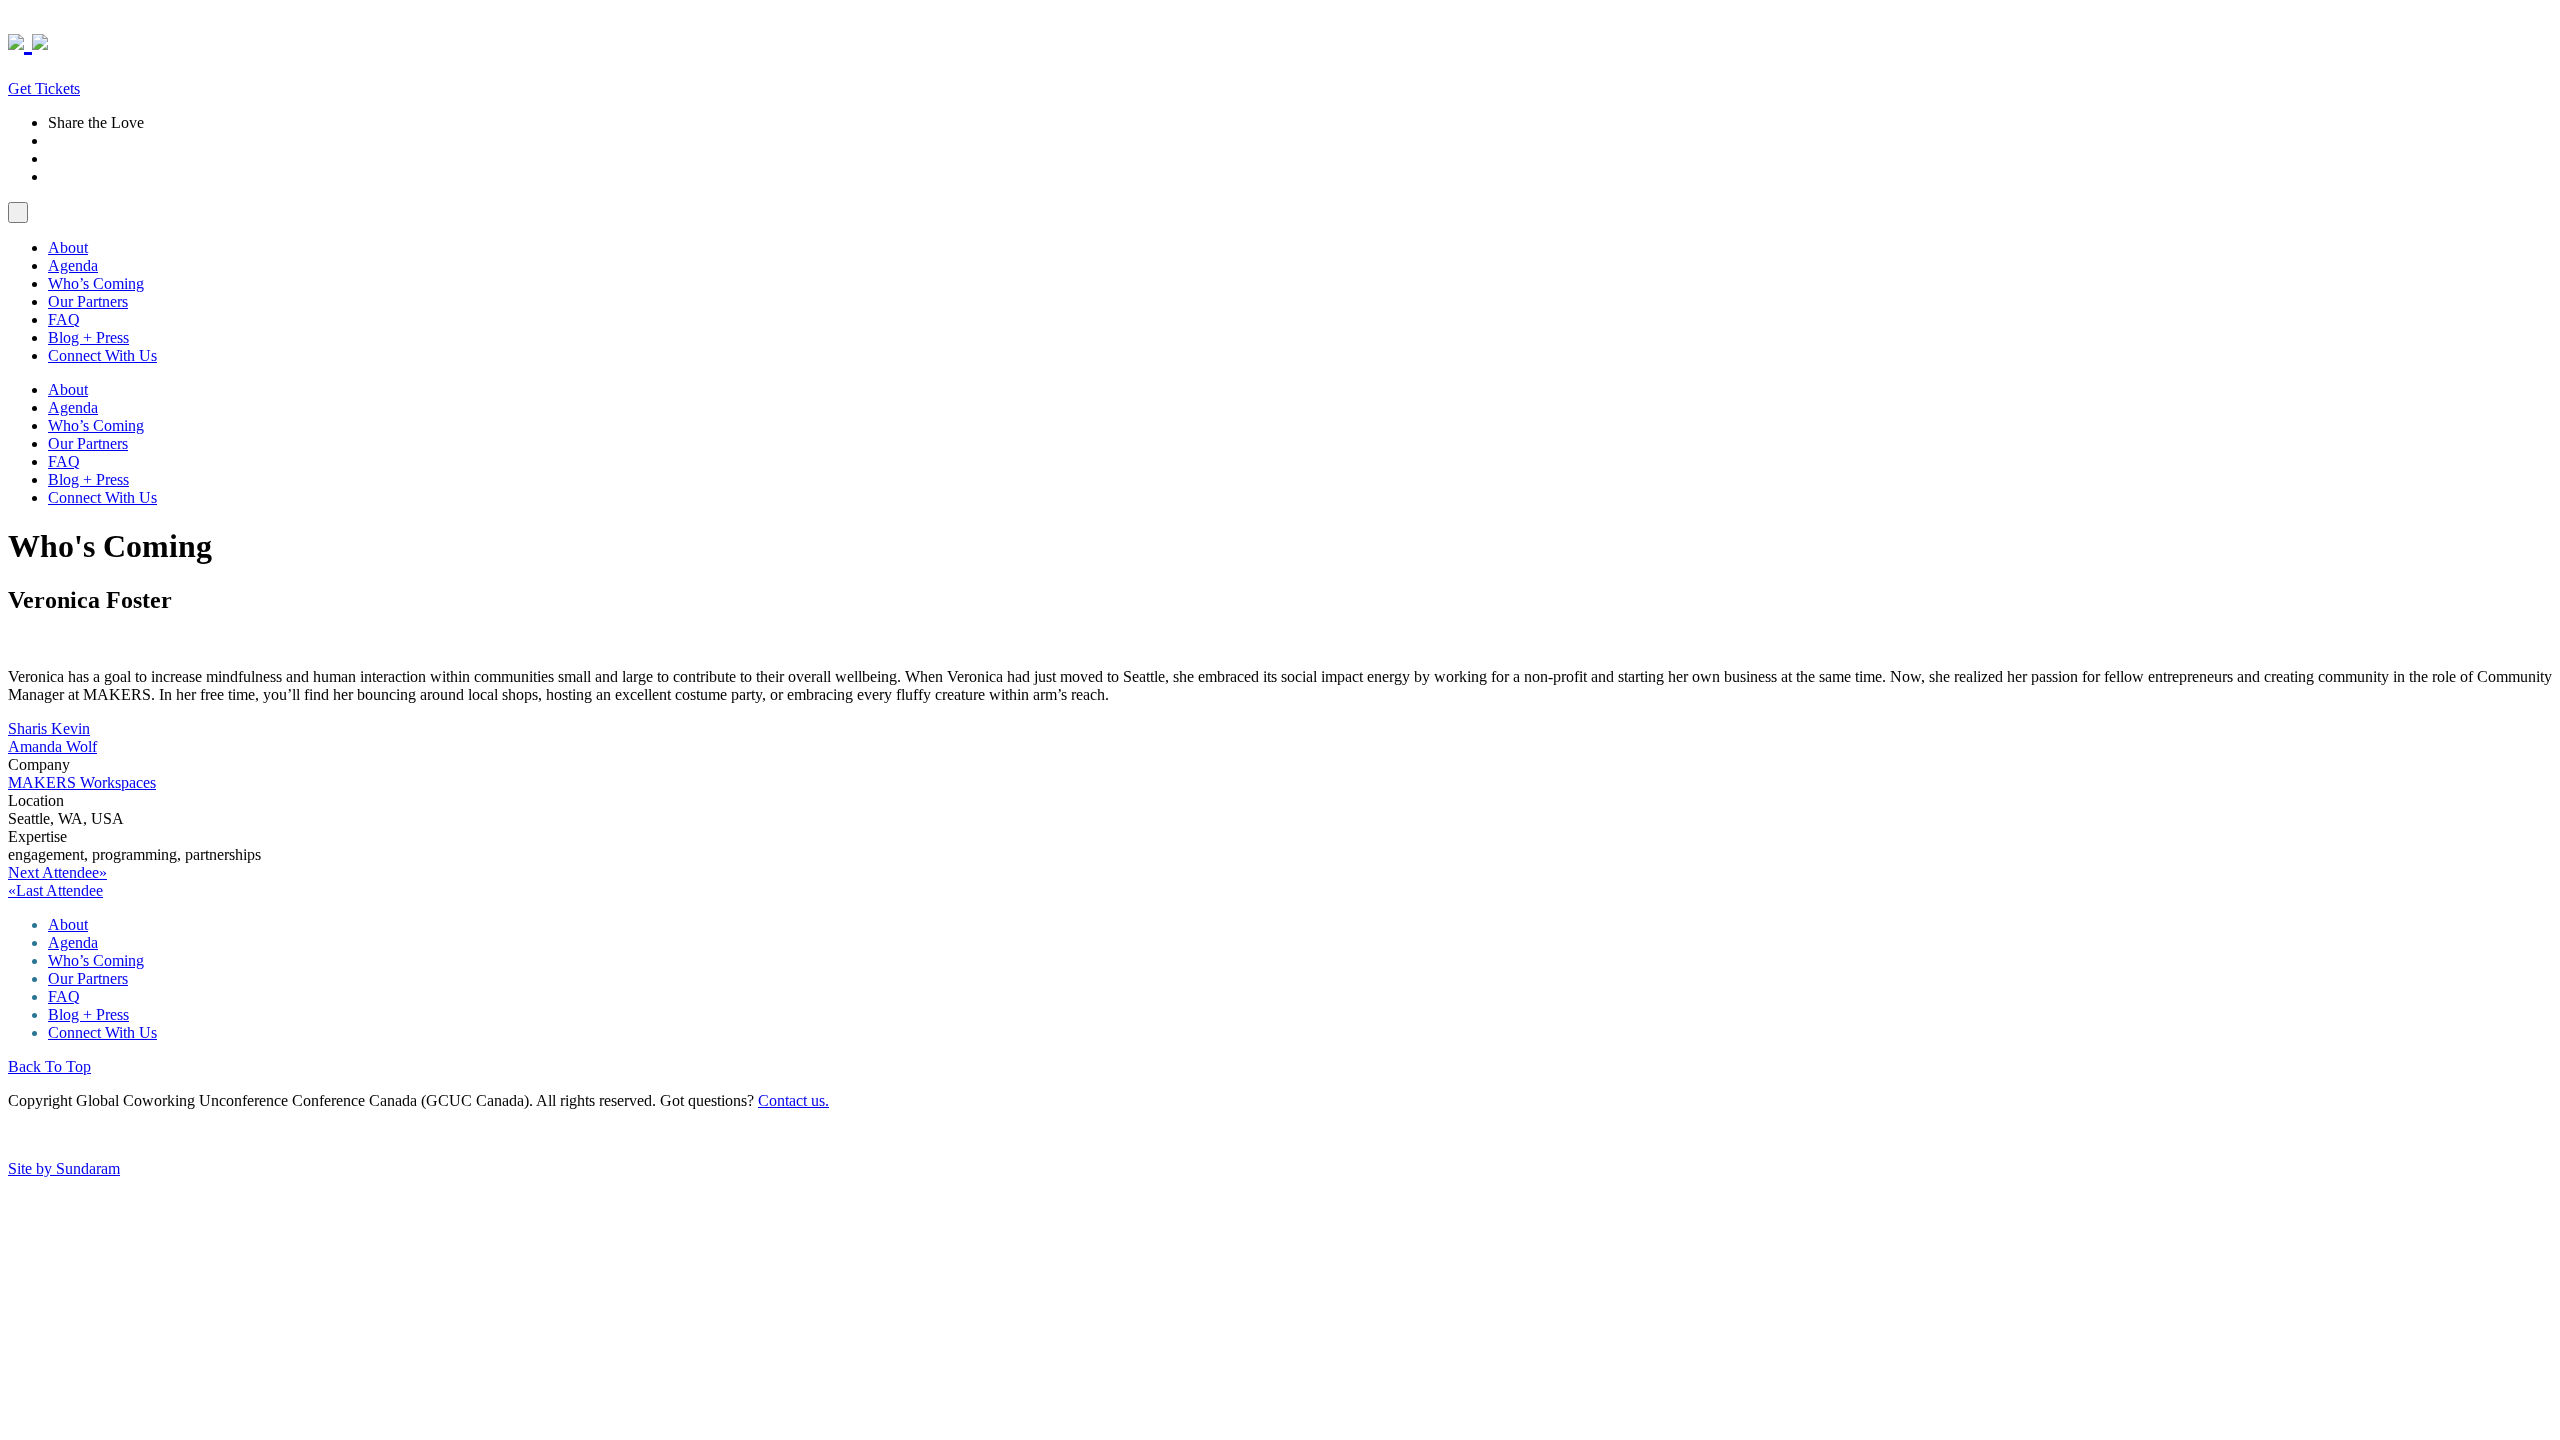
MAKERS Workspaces (82, 782)
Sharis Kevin (49, 728)
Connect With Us (102, 355)
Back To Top (49, 1066)
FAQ (64, 319)
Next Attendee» (57, 872)
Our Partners (88, 301)
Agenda (73, 265)
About (68, 247)
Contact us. (793, 1100)
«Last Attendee (55, 890)
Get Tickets (44, 88)
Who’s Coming (96, 283)
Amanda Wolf (52, 746)
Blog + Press (88, 337)
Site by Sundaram (64, 1168)
